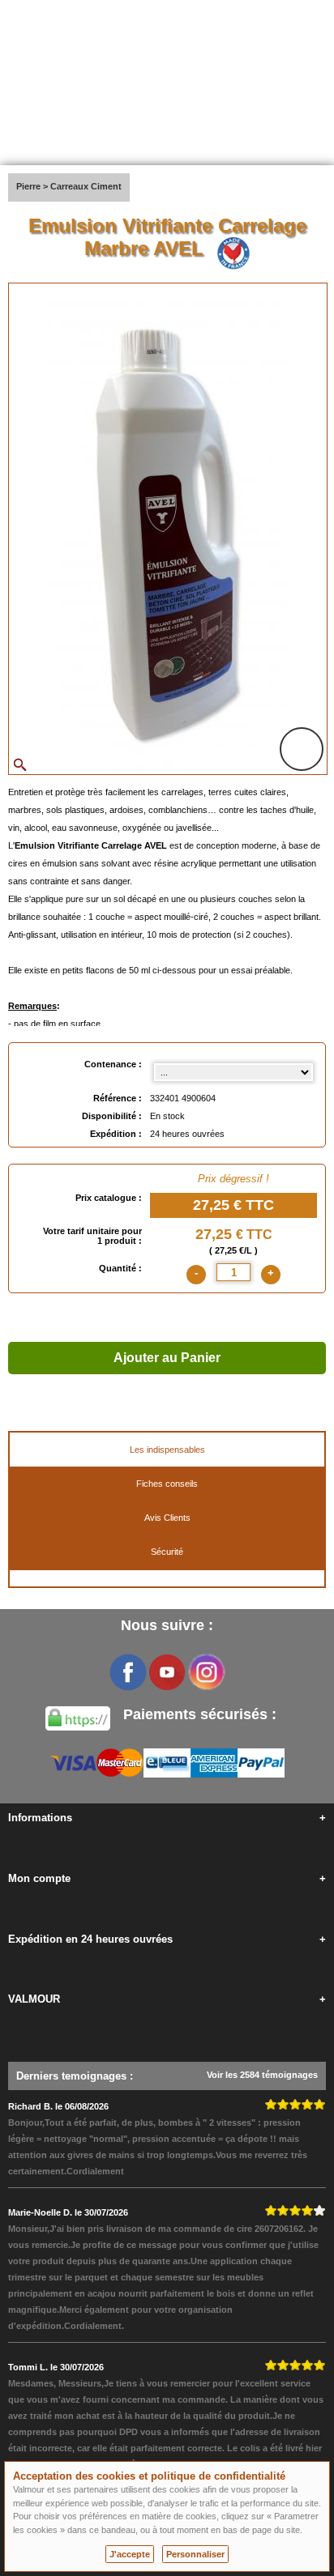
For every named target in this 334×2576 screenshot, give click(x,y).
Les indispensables (167, 1450)
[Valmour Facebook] (128, 1672)
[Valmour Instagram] (206, 1672)
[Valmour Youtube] (167, 1672)
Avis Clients (167, 1518)
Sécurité (167, 1552)
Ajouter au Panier (167, 1358)
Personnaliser (195, 2554)
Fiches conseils (167, 1484)
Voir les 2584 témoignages (262, 2075)
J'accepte (130, 2554)
